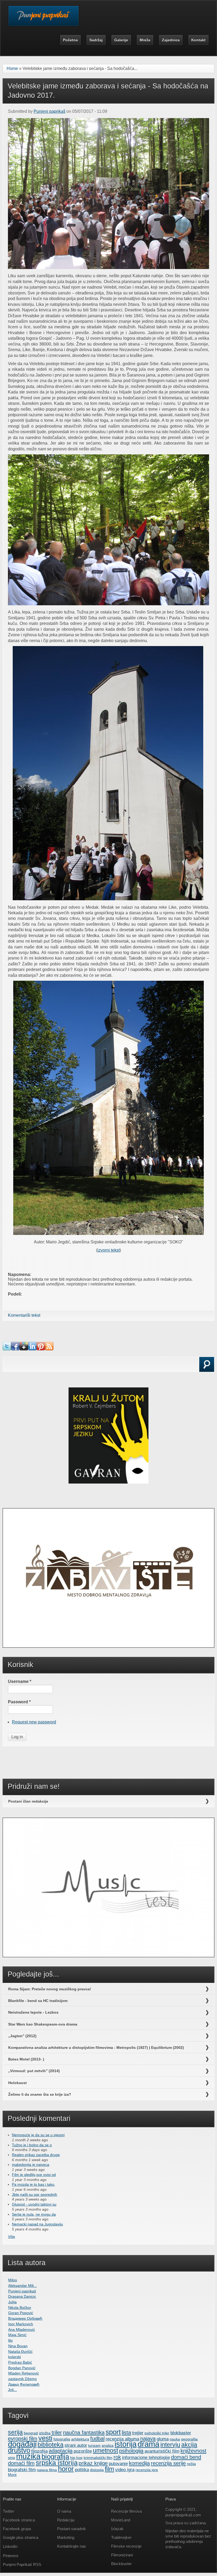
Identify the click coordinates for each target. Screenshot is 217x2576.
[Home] (44, 19)
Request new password (34, 1722)
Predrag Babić (20, 2362)
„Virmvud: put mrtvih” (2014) (34, 2071)
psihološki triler (157, 2433)
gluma (163, 2439)
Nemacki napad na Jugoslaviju (37, 2224)
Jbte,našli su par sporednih (35, 2194)
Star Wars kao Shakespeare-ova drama (43, 2024)
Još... (12, 2390)
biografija (55, 2457)
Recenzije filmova (126, 2511)
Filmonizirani (122, 2555)
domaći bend (186, 2457)
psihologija (131, 2451)
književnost (193, 2451)
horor (66, 2469)
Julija (12, 2302)
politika (82, 2470)
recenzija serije (168, 2463)
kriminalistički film (98, 2458)
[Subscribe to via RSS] (49, 1349)
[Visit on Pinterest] (41, 1349)
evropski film (23, 2439)
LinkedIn (10, 2546)
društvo (19, 2450)
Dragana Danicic (22, 2296)
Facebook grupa (17, 2529)
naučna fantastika (84, 2432)
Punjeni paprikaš (49, 111)
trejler (138, 2433)
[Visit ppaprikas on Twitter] (7, 1349)
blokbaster (181, 2433)
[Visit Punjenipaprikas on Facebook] (15, 1349)
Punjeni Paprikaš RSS (22, 2564)
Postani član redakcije (28, 1801)
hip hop (76, 2458)
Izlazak (117, 2529)
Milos (13, 2280)
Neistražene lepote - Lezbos (33, 2012)
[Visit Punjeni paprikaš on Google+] (24, 1349)
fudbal (97, 2439)
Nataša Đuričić (20, 2351)
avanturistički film (162, 2451)
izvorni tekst (108, 1250)
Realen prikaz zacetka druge (36, 2155)
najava (148, 2439)
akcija (189, 2445)
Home (12, 68)
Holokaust (17, 2083)
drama (148, 2444)
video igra (125, 2470)
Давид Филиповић (24, 2384)
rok (117, 2457)
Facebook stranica (19, 2520)
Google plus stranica (21, 2537)
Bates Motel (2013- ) (26, 2059)
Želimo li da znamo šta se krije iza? (40, 2094)
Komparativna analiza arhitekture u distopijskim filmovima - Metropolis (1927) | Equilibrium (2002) (96, 2048)
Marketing (66, 2537)
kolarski (15, 2357)
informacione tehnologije (146, 2457)
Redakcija (66, 2520)
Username (20, 1681)
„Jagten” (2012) (22, 2036)
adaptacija (61, 2451)
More (12, 2475)
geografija (189, 2439)
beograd (31, 2433)
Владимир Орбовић (25, 2318)
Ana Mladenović (22, 2329)
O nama (64, 2511)
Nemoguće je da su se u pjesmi (38, 2135)
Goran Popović (21, 2313)
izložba (45, 2433)
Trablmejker (122, 2537)
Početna (70, 40)
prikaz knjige (93, 2463)
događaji (22, 2444)
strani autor (76, 2445)
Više (12, 2237)
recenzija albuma (122, 2439)
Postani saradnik (72, 2529)
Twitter (9, 2511)
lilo (10, 2340)
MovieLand (121, 2520)
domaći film (21, 2463)
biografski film (22, 2470)
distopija (97, 2470)
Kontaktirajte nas (72, 2546)
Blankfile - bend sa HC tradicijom (38, 2001)
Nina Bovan (18, 2346)
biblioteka (51, 2445)
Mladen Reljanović (24, 2373)
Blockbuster (121, 2564)
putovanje (118, 2463)
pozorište (83, 2451)
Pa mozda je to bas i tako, (34, 2184)
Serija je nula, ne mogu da (34, 2214)
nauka (175, 2439)
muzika (28, 2456)
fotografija (62, 2439)
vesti (45, 2438)
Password (19, 1702)
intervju (170, 2445)
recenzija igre (147, 2470)
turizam (94, 2445)
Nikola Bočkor (20, 2308)
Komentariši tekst (24, 1315)
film (109, 2469)
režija (191, 2464)
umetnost (105, 2450)
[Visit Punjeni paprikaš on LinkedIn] (32, 1349)
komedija (139, 2463)
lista (126, 2432)
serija (15, 2432)
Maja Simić (17, 2335)
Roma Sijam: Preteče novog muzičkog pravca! (50, 1989)
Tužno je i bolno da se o (32, 2145)
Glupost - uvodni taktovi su (34, 2204)
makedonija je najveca (31, 2165)
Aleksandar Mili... (22, 2286)
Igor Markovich (21, 2324)
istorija (126, 2444)
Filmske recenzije (126, 2546)
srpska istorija (57, 2463)
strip (12, 2458)
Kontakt (198, 40)
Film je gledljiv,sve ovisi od (34, 2175)
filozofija (39, 2451)
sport (113, 2432)
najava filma (47, 2470)
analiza (108, 2445)
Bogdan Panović (22, 2368)
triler (57, 2432)
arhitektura (80, 2439)
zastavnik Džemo (22, 2379)
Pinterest (11, 2556)
